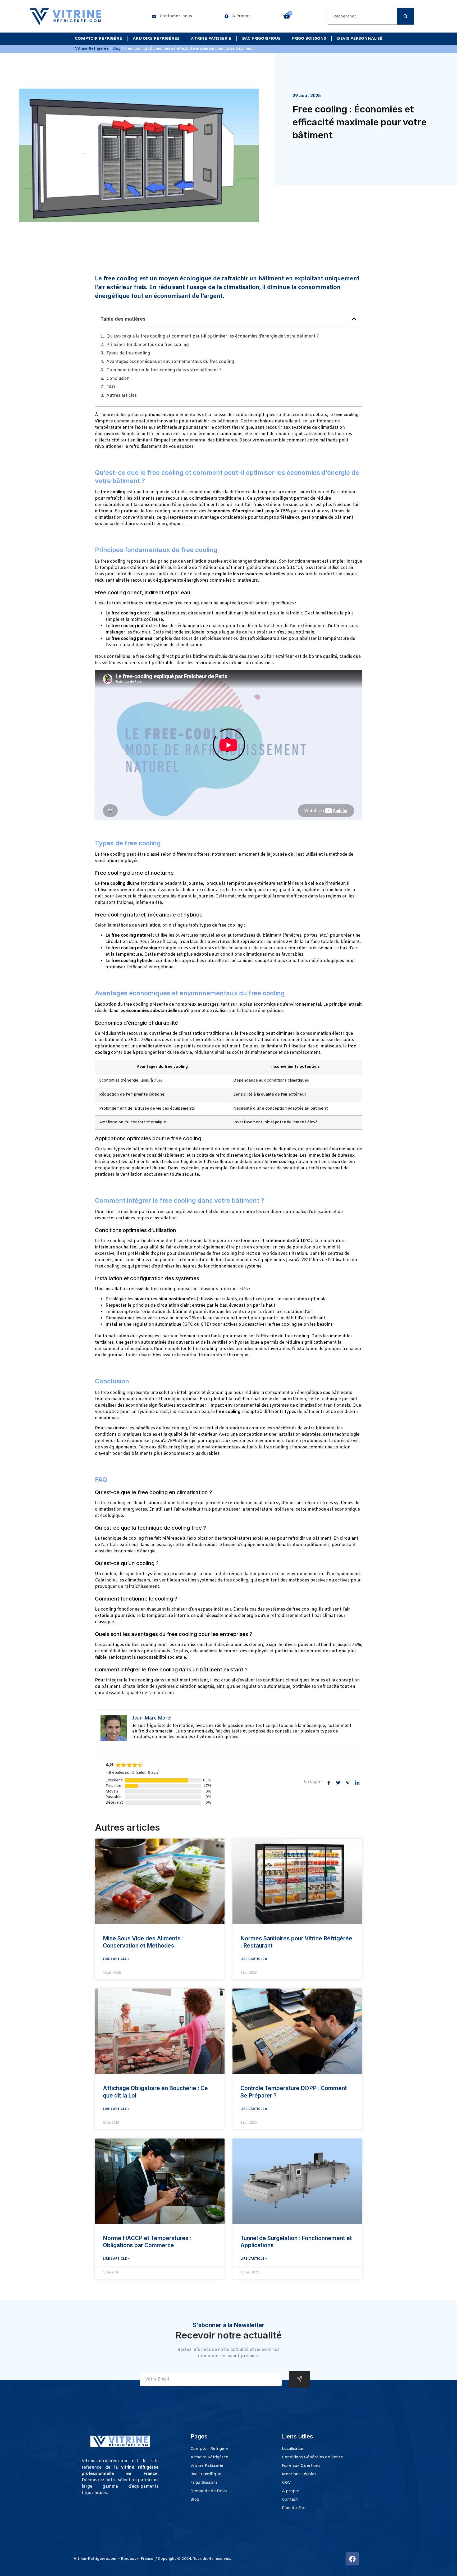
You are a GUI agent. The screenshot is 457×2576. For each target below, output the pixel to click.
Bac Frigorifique (261, 39)
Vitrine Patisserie (211, 39)
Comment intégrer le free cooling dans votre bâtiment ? (164, 370)
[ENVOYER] (300, 2379)
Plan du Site (294, 2508)
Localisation (293, 2449)
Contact (290, 2500)
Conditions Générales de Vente (312, 2457)
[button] (354, 319)
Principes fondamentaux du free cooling (148, 345)
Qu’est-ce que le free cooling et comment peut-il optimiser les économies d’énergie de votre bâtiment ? (213, 336)
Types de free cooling (128, 353)
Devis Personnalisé (360, 39)
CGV (286, 2483)
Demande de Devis (209, 2491)
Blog (116, 49)
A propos (291, 2491)
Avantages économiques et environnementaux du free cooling (170, 362)
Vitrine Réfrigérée (92, 49)
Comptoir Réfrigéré (98, 39)
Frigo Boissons (309, 39)
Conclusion (118, 379)
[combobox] (362, 16)
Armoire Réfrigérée (156, 39)
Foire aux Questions (301, 2466)
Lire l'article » (116, 1959)
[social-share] (329, 1783)
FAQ (111, 387)
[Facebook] (352, 2559)
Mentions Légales (299, 2474)
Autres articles (122, 396)
